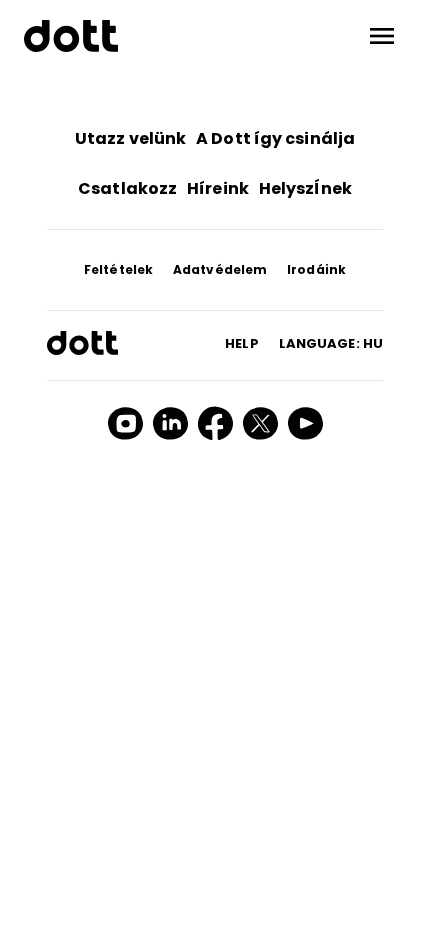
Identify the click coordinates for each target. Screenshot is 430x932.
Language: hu (331, 343)
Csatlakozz (127, 188)
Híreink (218, 188)
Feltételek (118, 269)
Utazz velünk (130, 138)
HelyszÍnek (305, 188)
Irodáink (316, 269)
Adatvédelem (220, 269)
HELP (241, 343)
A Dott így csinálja (275, 138)
